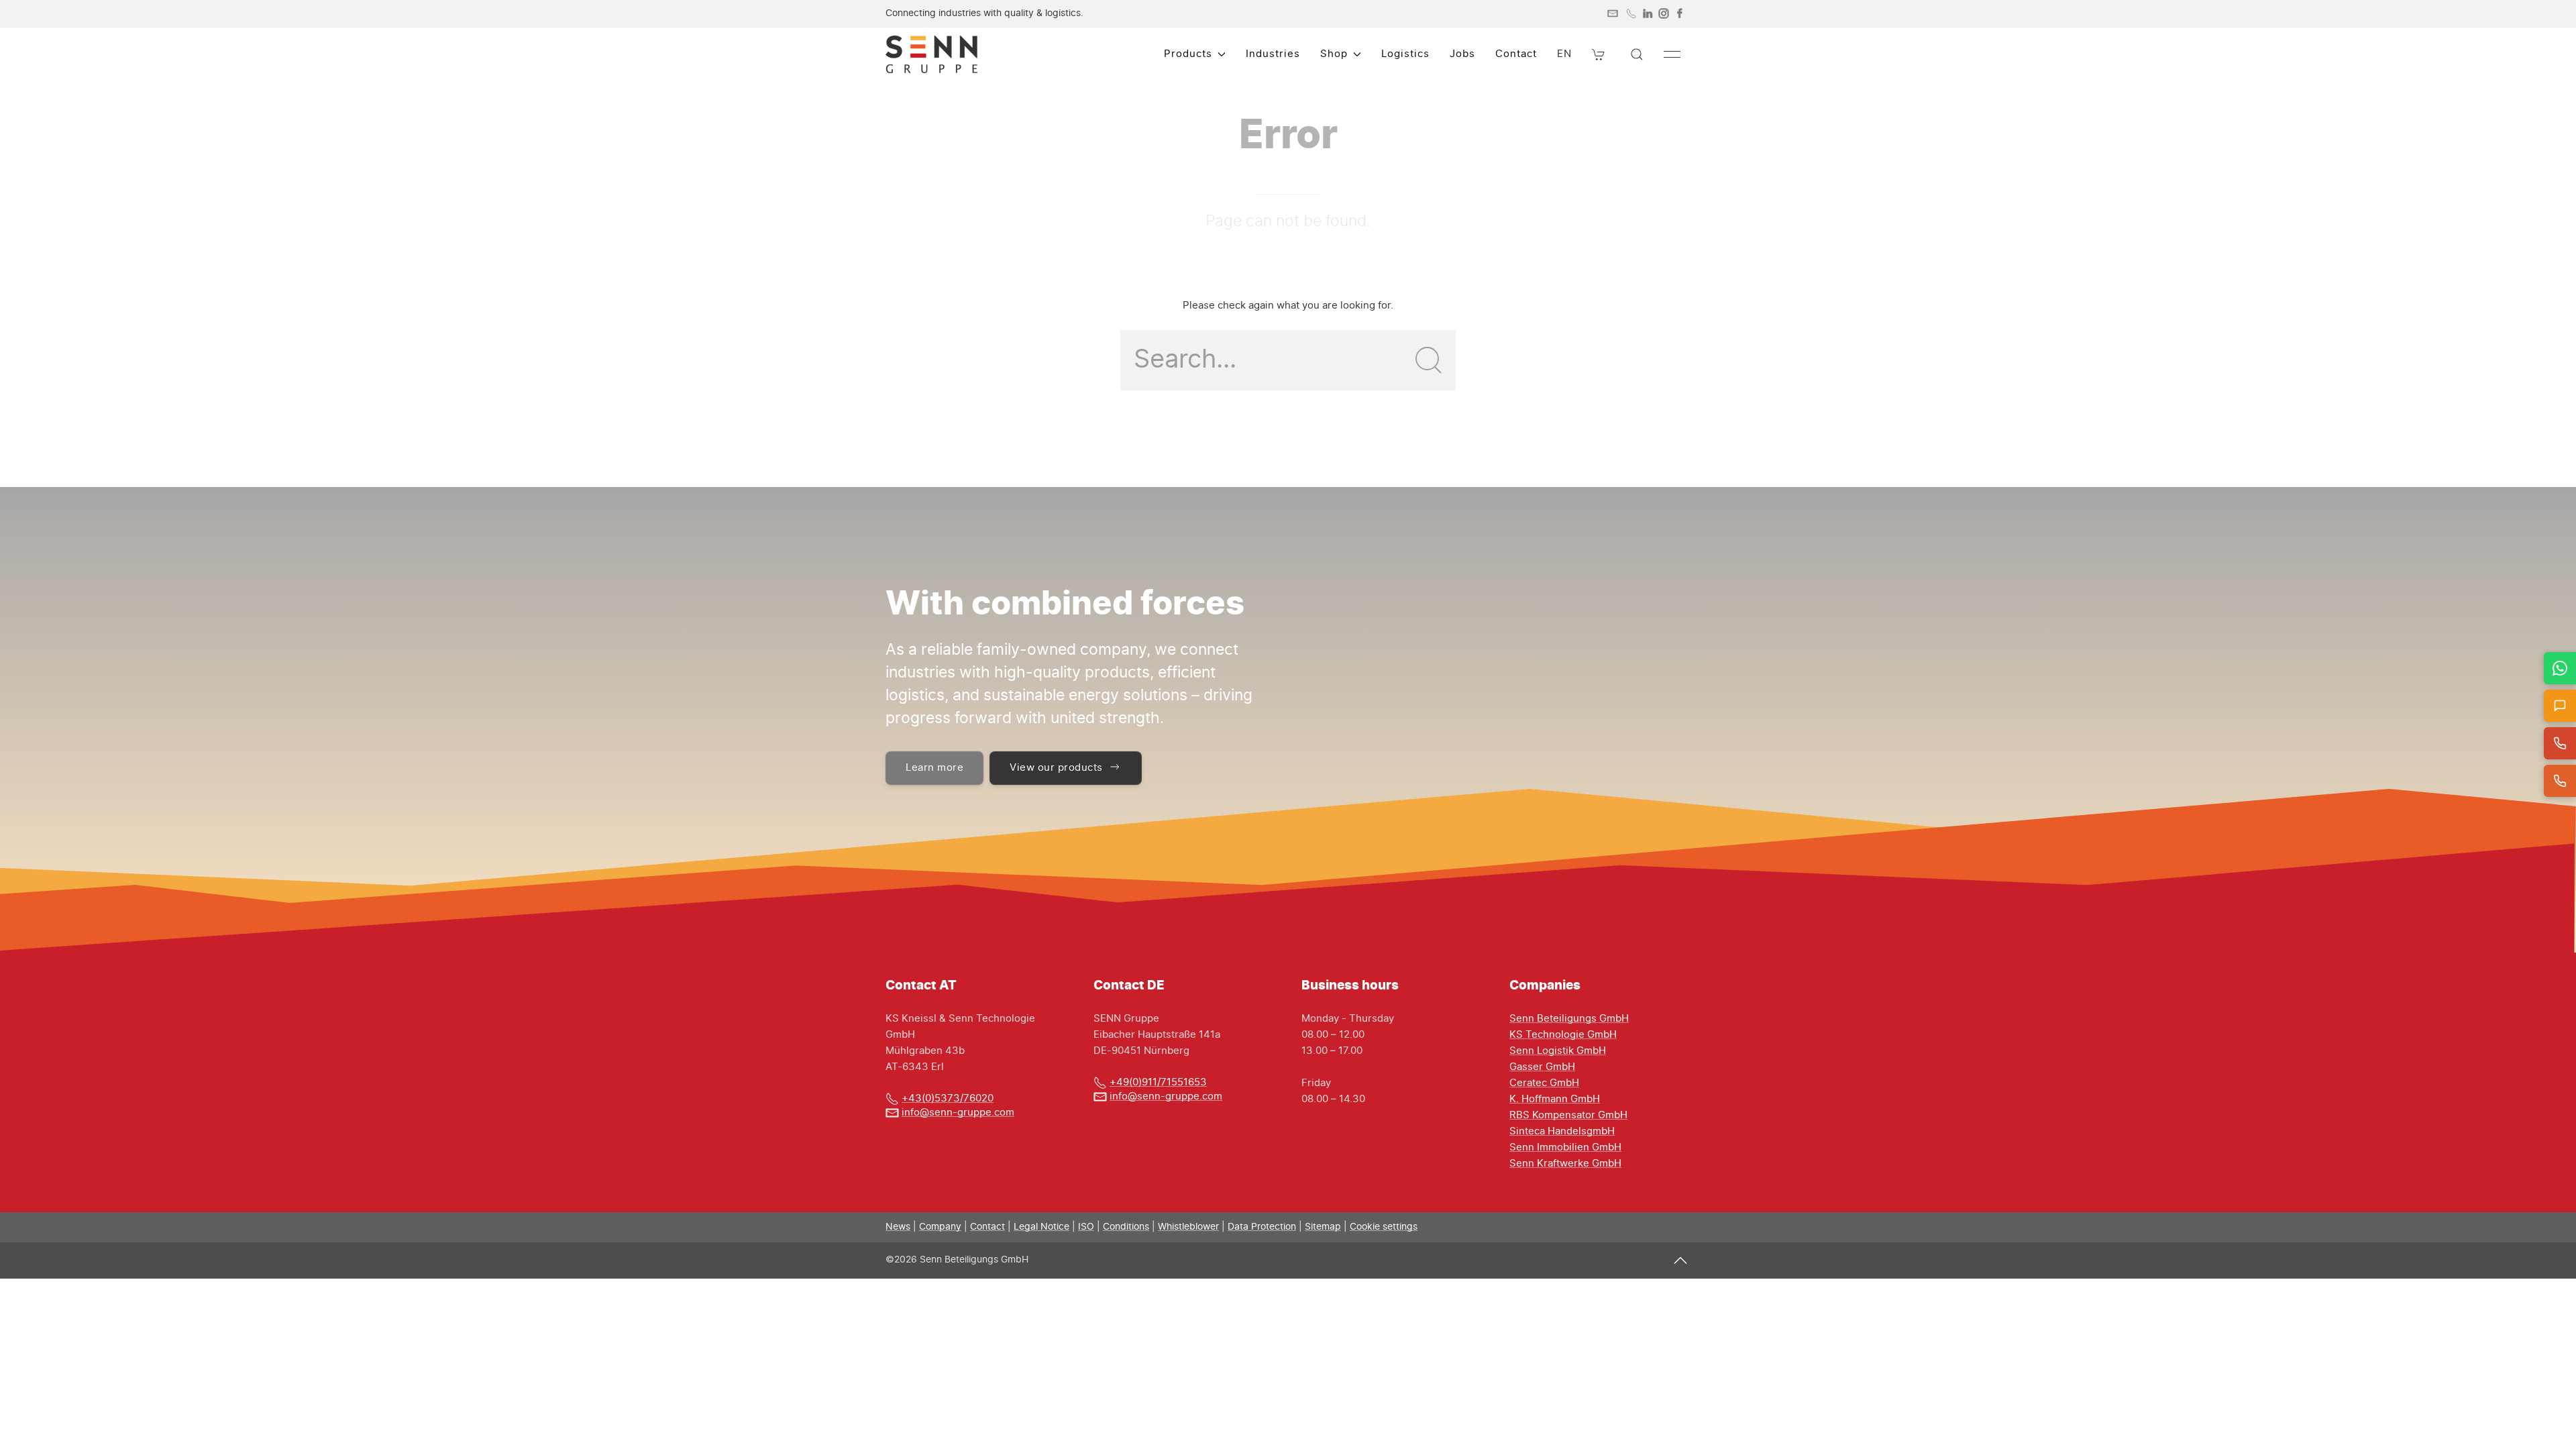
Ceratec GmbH (1544, 1083)
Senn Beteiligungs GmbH (1569, 1019)
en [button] (1564, 54)
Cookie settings (1384, 1227)
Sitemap (1323, 1227)
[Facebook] (1680, 13)
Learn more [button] (934, 768)
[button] (1599, 54)
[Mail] (1613, 13)
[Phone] (1631, 13)
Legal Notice (1041, 1227)
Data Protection (1262, 1227)
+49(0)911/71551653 (1158, 1082)
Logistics (1405, 54)
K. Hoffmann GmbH (1555, 1099)
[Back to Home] (931, 54)
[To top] (1680, 1260)
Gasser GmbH (1542, 1067)
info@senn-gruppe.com (958, 1113)
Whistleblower (1188, 1227)
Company (940, 1227)
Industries (1273, 54)
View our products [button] (1056, 768)
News (898, 1227)
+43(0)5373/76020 (948, 1098)
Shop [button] (1334, 54)
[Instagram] (1664, 13)
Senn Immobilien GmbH (1565, 1147)
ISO (1086, 1227)
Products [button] (1188, 54)
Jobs (1462, 54)
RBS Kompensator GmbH (1568, 1115)
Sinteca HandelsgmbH (1562, 1131)
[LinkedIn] (1648, 13)
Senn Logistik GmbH (1558, 1051)
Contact (1516, 54)
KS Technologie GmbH (1563, 1035)
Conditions (1126, 1227)
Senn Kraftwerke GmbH (1565, 1164)
